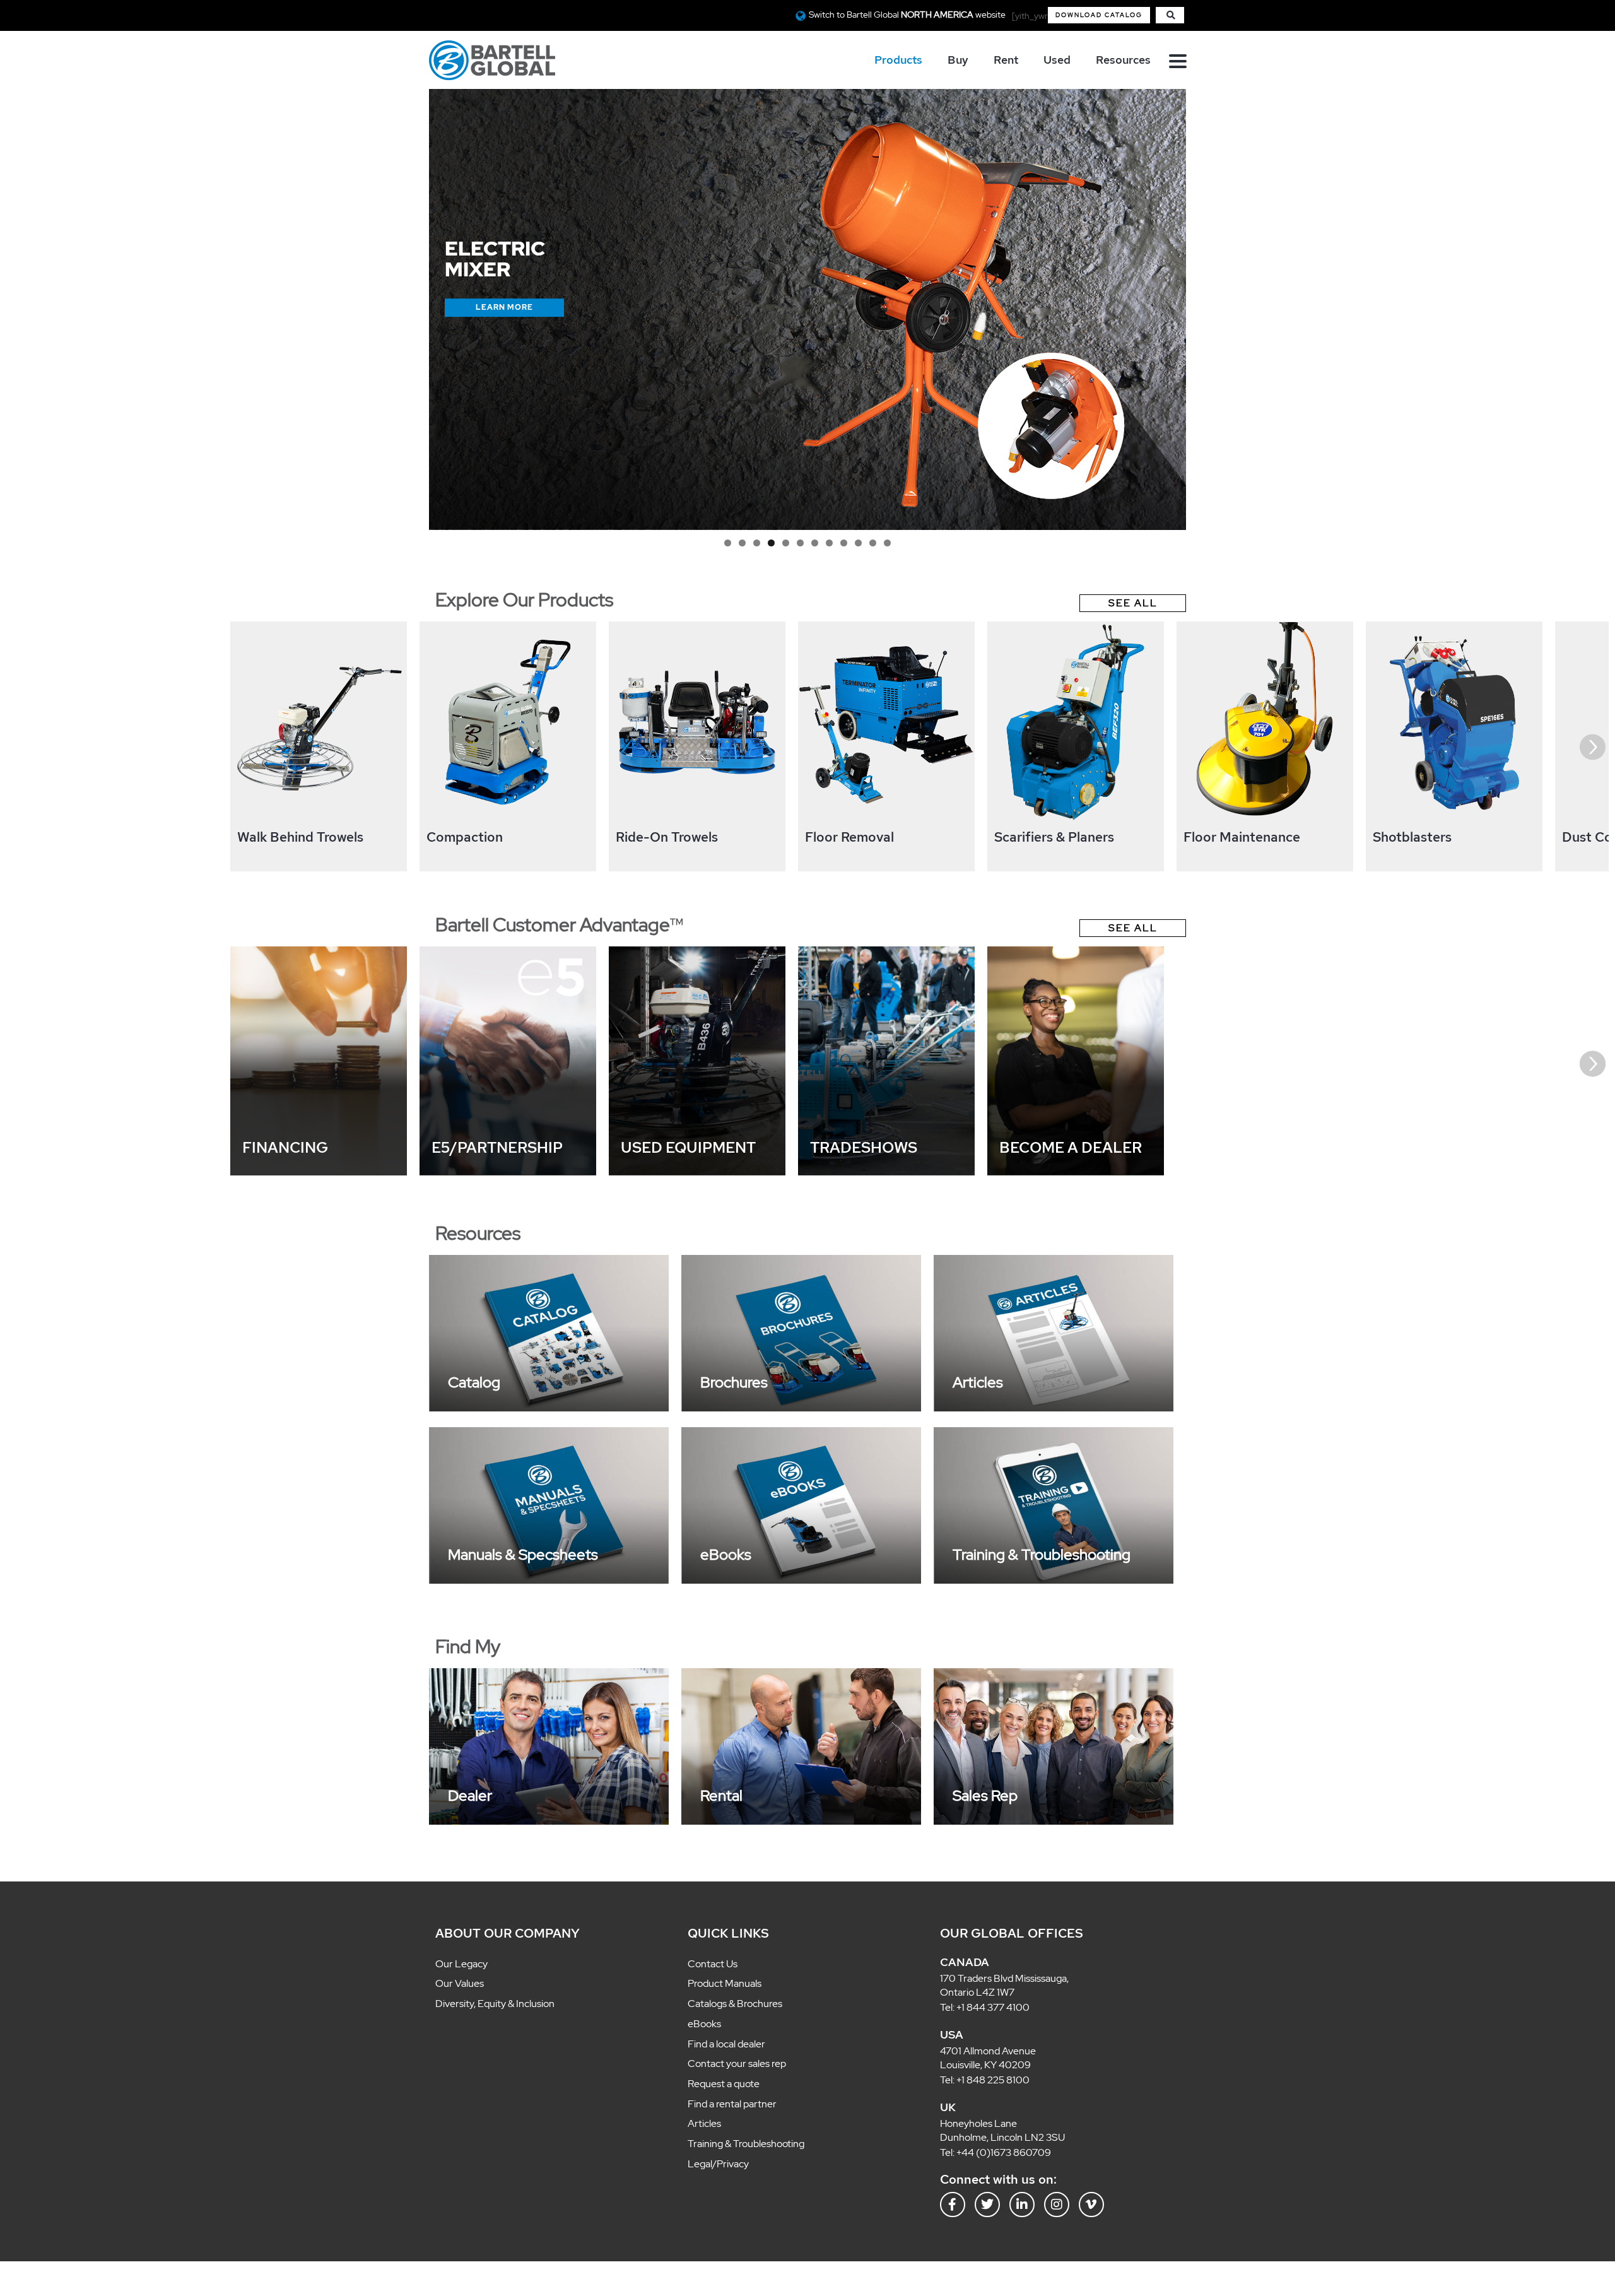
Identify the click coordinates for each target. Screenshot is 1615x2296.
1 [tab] (742, 544)
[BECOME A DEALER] (1076, 1172)
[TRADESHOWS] (886, 1172)
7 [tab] (813, 544)
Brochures (734, 1382)
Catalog (474, 1382)
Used (1057, 60)
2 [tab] (754, 544)
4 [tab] (778, 544)
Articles (978, 1382)
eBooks (726, 1554)
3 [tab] (766, 544)
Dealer (470, 1795)
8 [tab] (825, 544)
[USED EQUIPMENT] (697, 1172)
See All (1133, 603)
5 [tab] (790, 544)
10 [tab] (849, 544)
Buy (958, 60)
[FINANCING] (319, 1172)
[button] (1099, 15)
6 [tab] (802, 544)
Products (898, 60)
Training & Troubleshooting (1042, 1554)
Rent (1006, 60)
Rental (721, 1795)
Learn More (504, 328)
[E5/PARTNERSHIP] (508, 1172)
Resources (1123, 60)
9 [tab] (837, 544)
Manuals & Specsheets (523, 1554)
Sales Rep (985, 1795)
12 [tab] (873, 544)
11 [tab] (862, 544)
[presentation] (22, 747)
